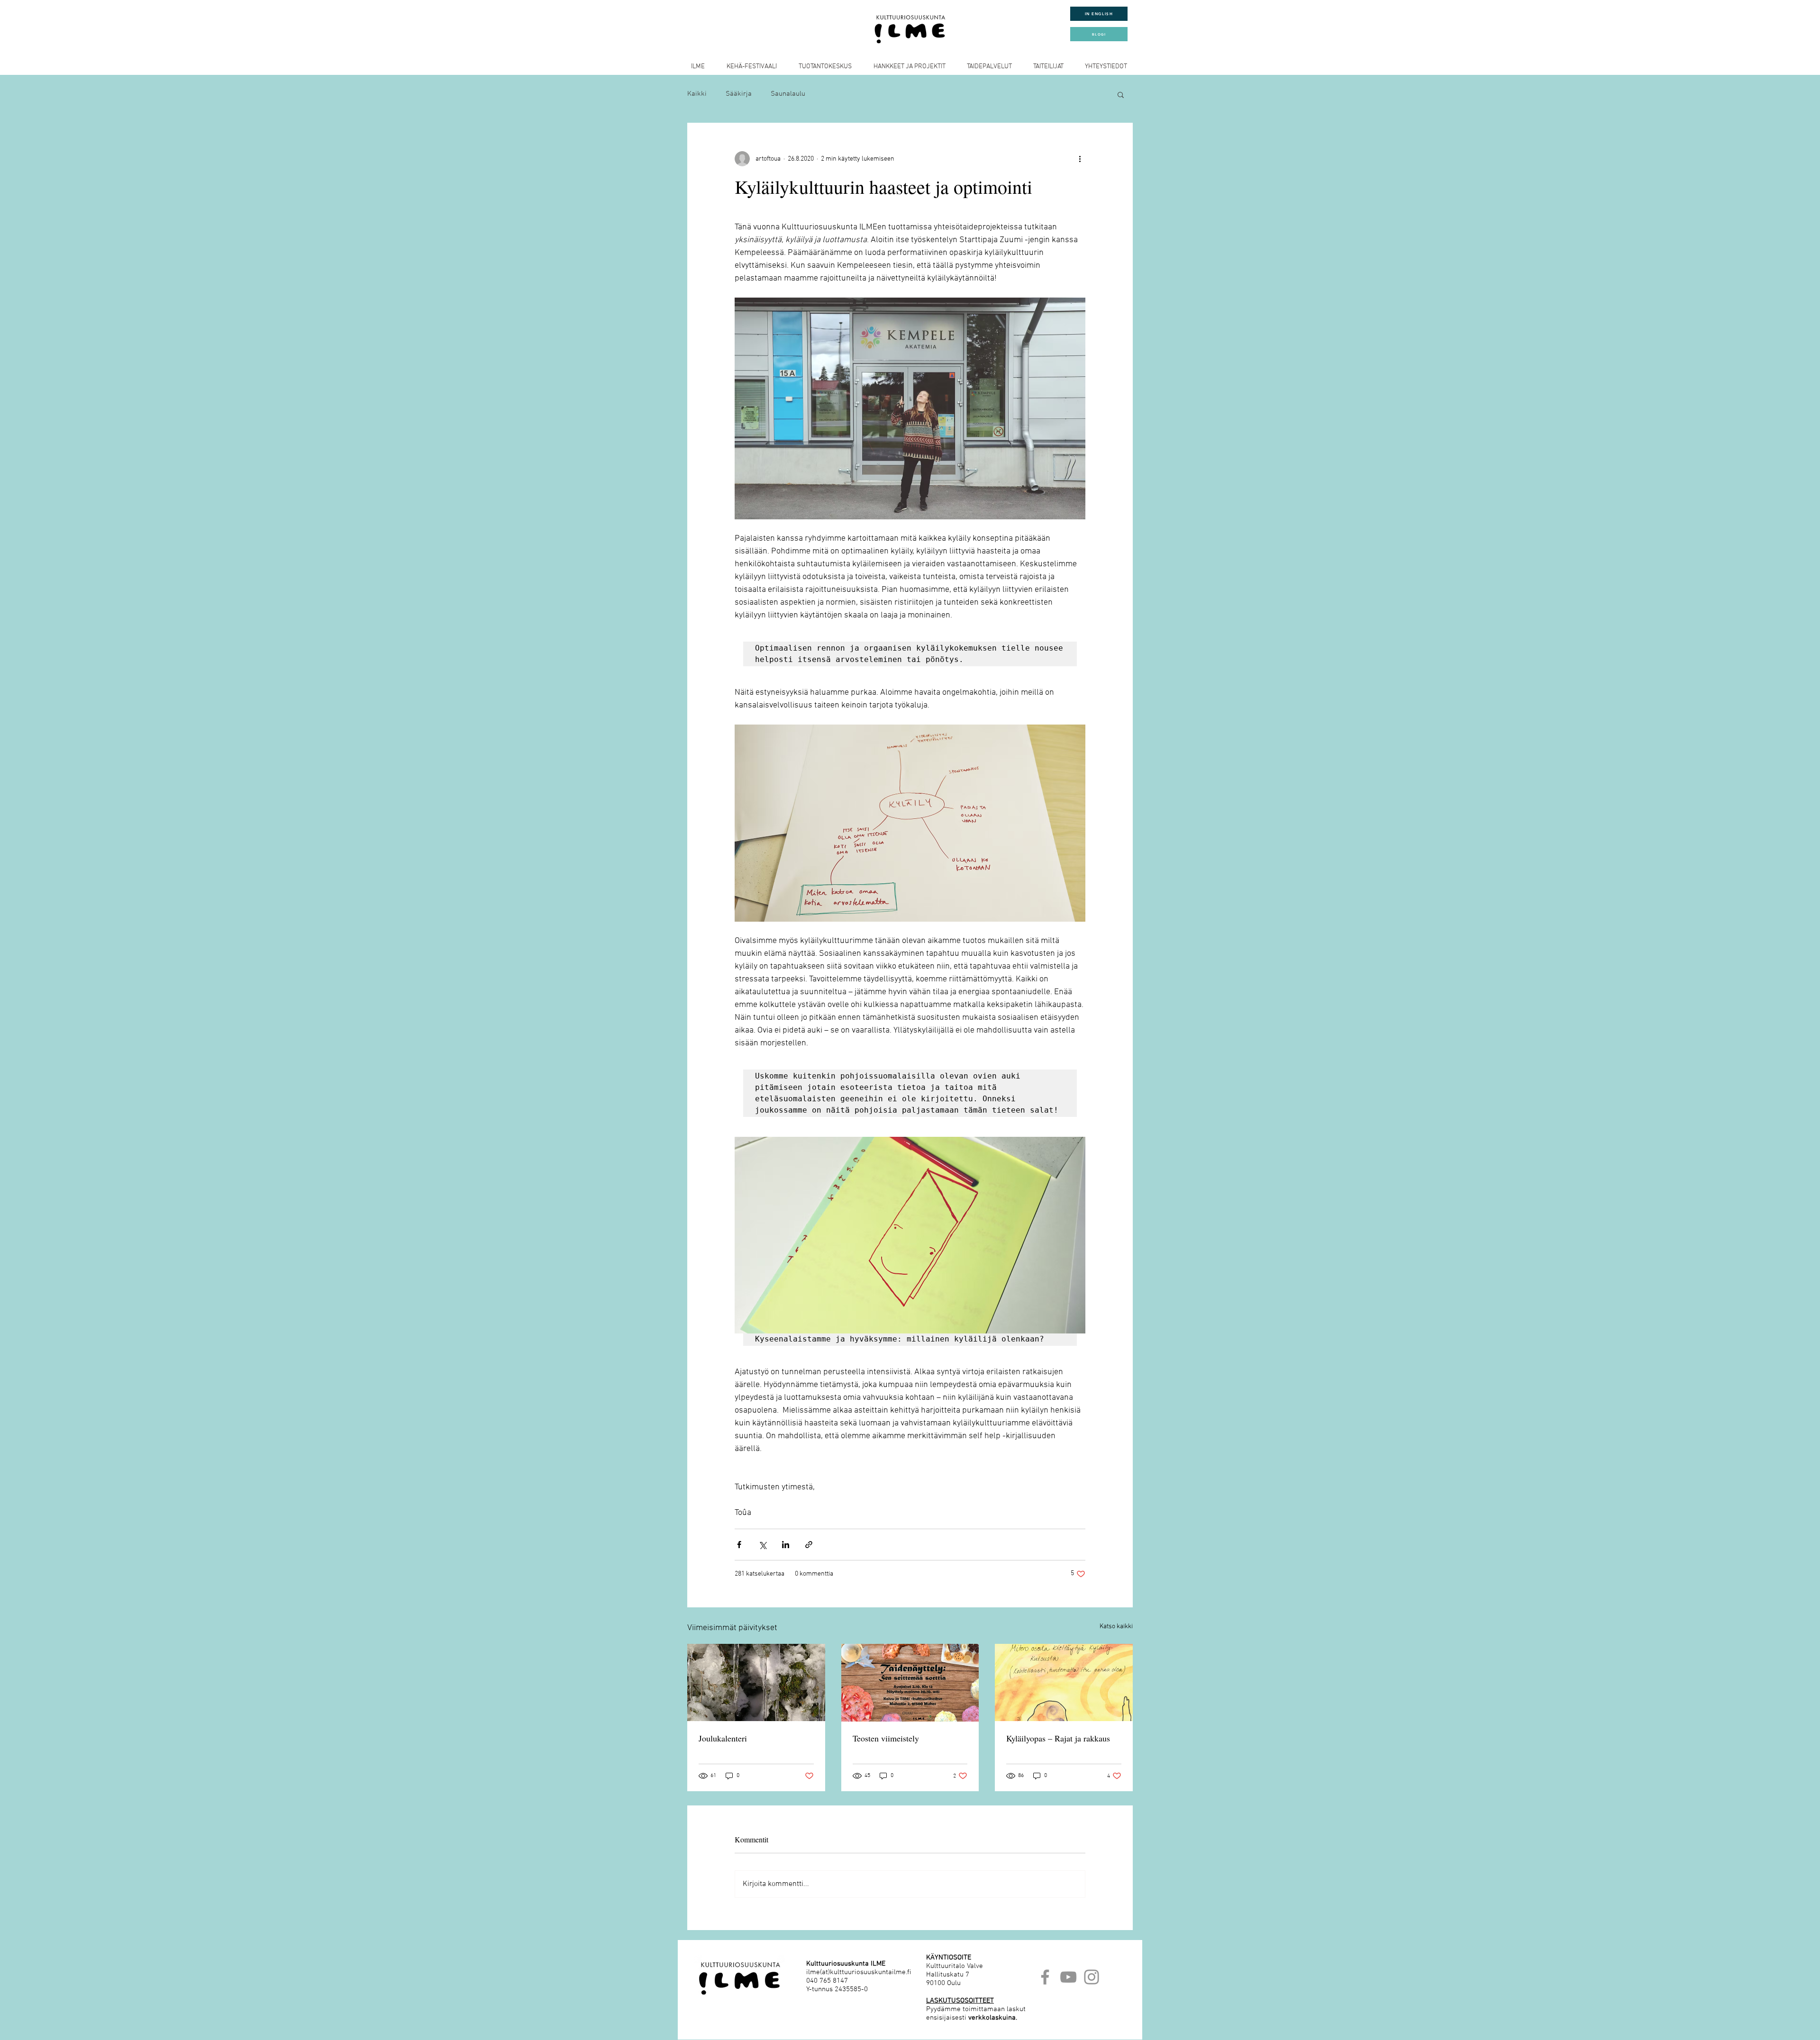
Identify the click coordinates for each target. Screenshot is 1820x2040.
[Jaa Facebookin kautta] (739, 1545)
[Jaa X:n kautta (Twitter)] (762, 1545)
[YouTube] (1068, 1977)
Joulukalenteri (723, 1738)
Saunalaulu (788, 94)
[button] (1121, 94)
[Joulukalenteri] (756, 1682)
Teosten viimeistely (886, 1738)
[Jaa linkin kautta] (809, 1545)
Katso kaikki (1116, 1627)
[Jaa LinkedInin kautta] (786, 1545)
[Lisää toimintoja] (1080, 159)
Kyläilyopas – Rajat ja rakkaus (1058, 1738)
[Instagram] (1092, 1977)
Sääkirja (739, 94)
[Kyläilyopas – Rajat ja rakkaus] (1064, 1682)
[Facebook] (1045, 1977)
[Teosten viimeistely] (910, 1683)
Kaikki (697, 94)
